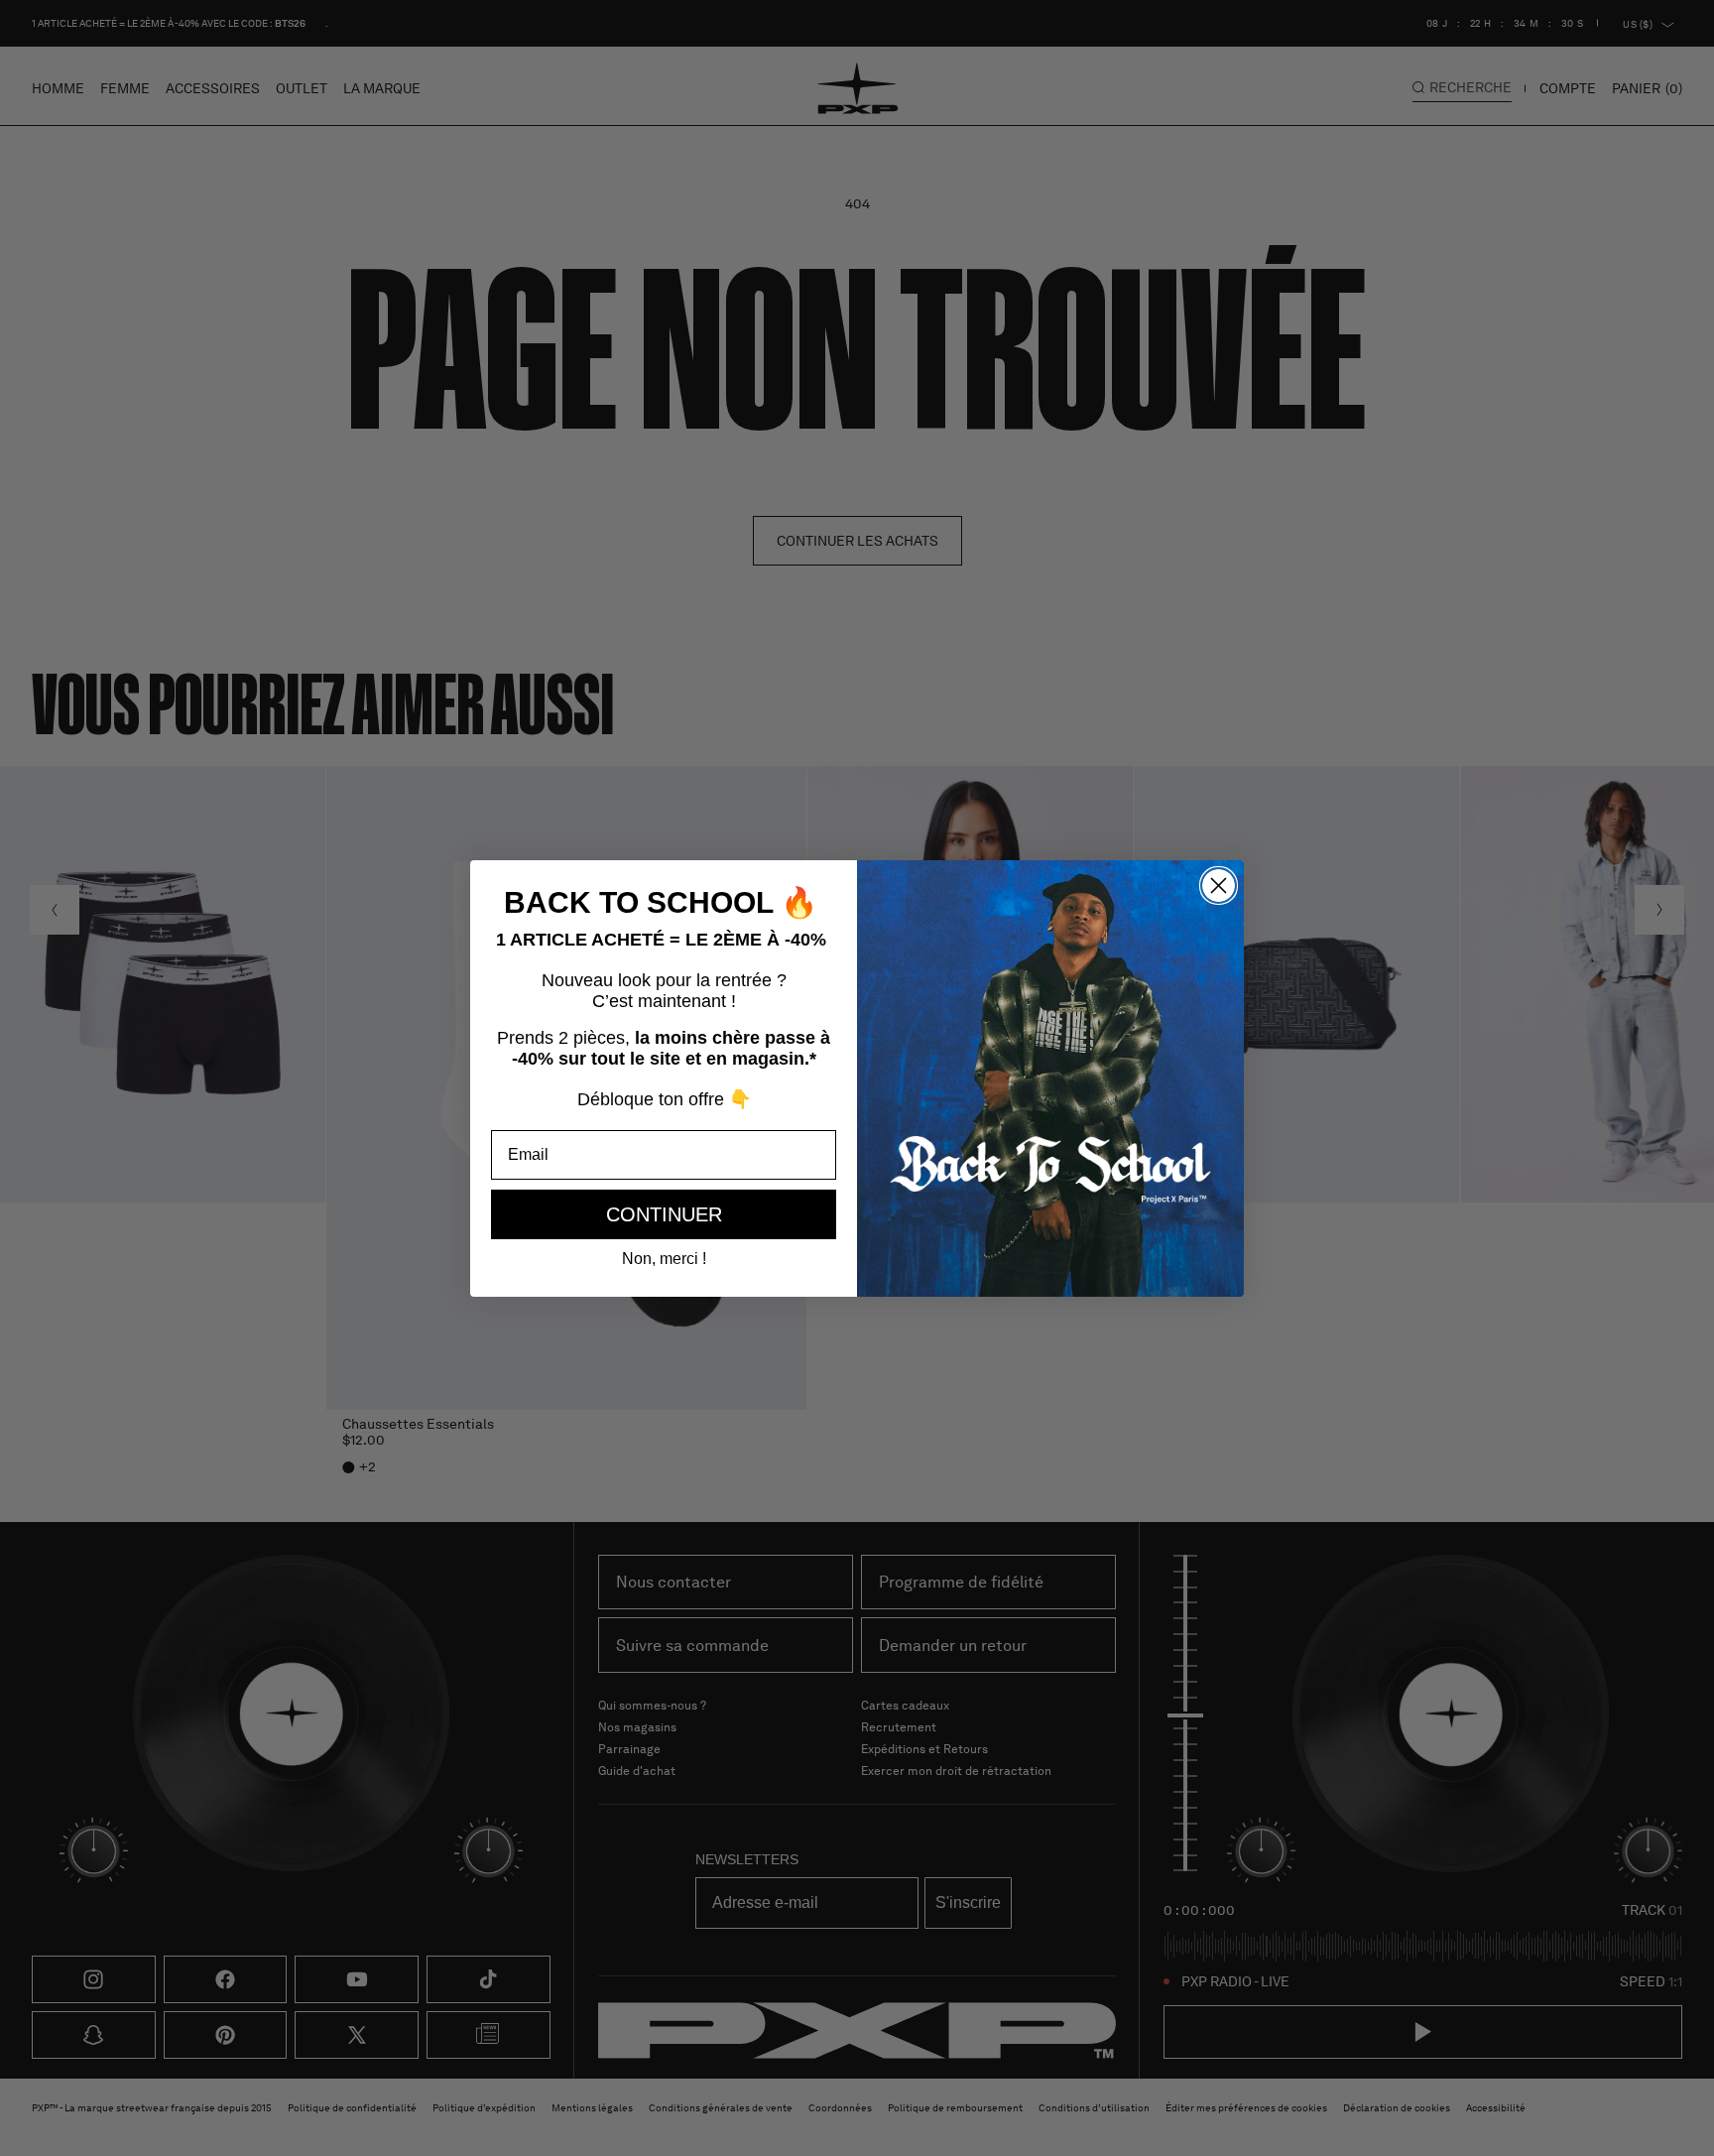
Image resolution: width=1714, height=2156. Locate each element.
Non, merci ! (664, 1259)
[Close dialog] (1219, 886)
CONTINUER (664, 1214)
